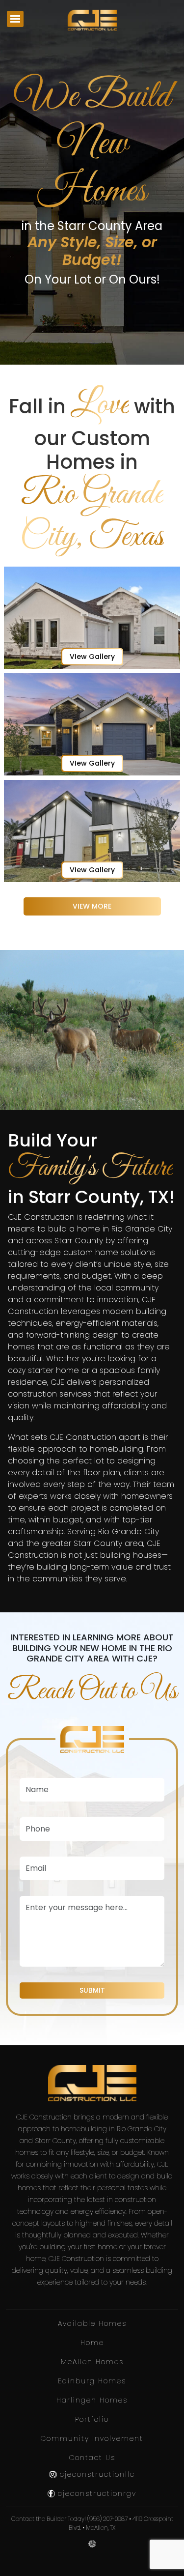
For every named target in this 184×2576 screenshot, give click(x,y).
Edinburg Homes (92, 2381)
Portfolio (92, 2419)
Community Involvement (92, 2438)
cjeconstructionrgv (96, 2493)
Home (92, 2343)
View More (92, 906)
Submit (92, 1990)
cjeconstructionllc (96, 2474)
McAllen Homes (92, 2362)
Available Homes (92, 2323)
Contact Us (92, 2458)
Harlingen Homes (92, 2400)
